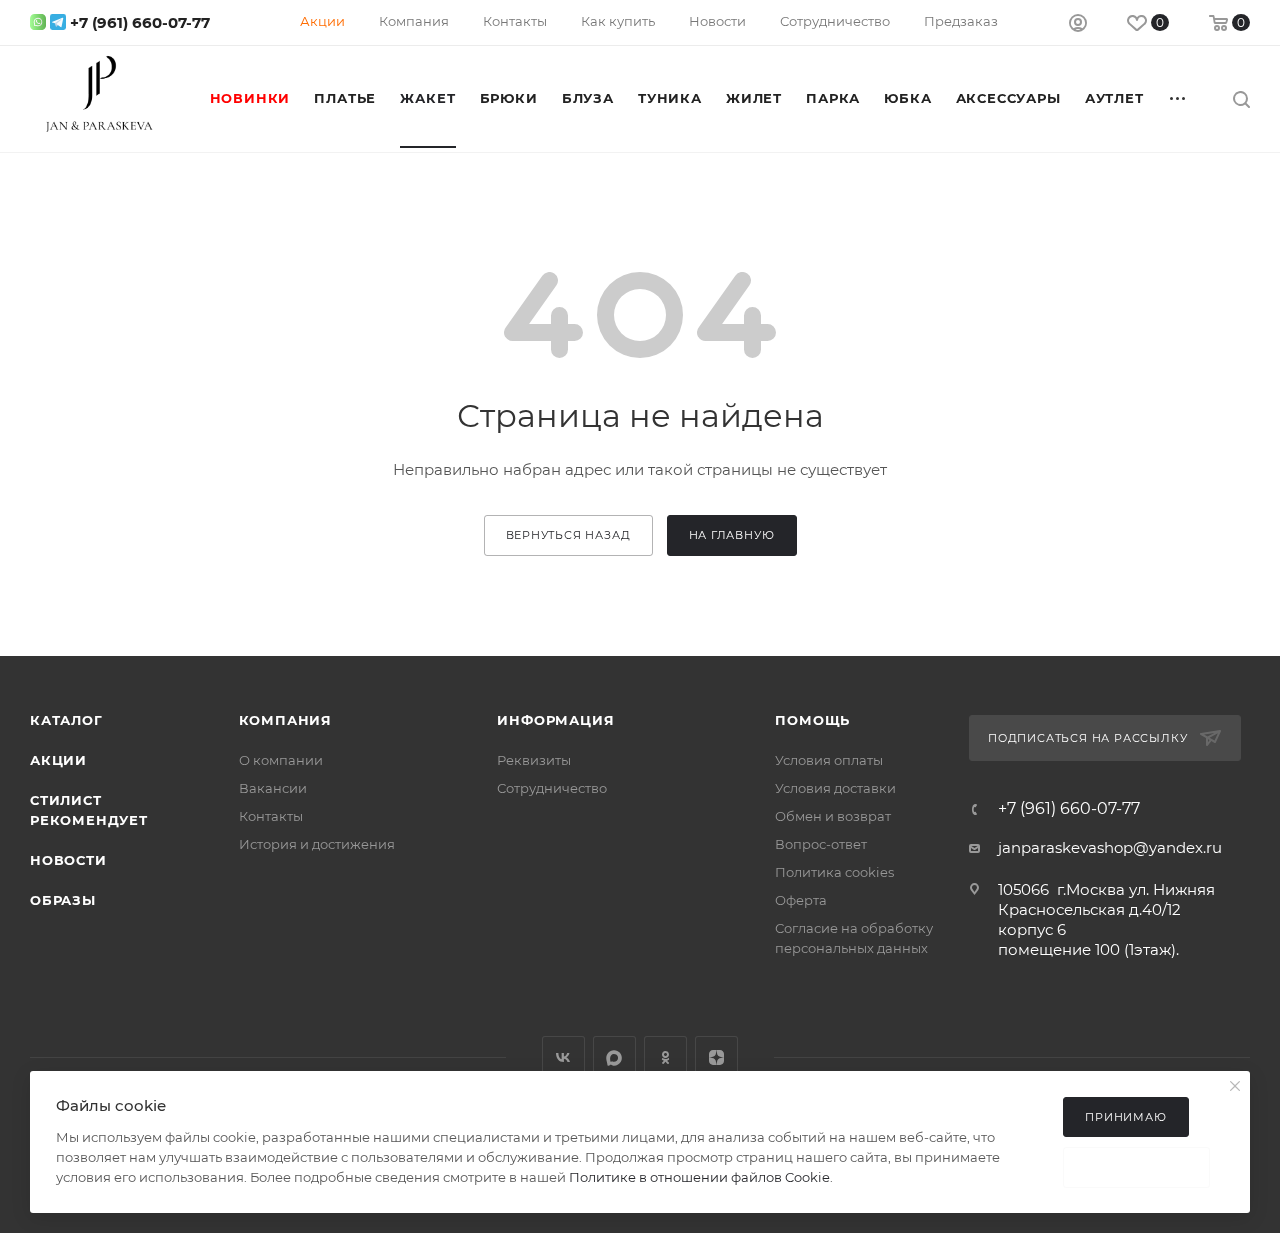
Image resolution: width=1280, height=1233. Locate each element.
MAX (614, 1057)
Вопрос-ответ (821, 844)
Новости (68, 860)
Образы (63, 900)
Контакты (271, 816)
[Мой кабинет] (1078, 25)
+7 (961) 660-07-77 (140, 22)
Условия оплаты (829, 760)
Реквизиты (534, 760)
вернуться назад (568, 535)
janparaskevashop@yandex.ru (1110, 847)
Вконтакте (563, 1057)
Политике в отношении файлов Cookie (699, 1177)
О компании (281, 760)
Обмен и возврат (833, 816)
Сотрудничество (552, 788)
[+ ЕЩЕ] (1178, 98)
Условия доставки (835, 788)
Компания (285, 720)
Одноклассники (665, 1057)
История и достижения (317, 844)
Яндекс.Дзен (716, 1057)
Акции (58, 760)
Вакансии (273, 788)
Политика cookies (834, 872)
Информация (555, 720)
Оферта (801, 900)
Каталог (66, 720)
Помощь (812, 720)
